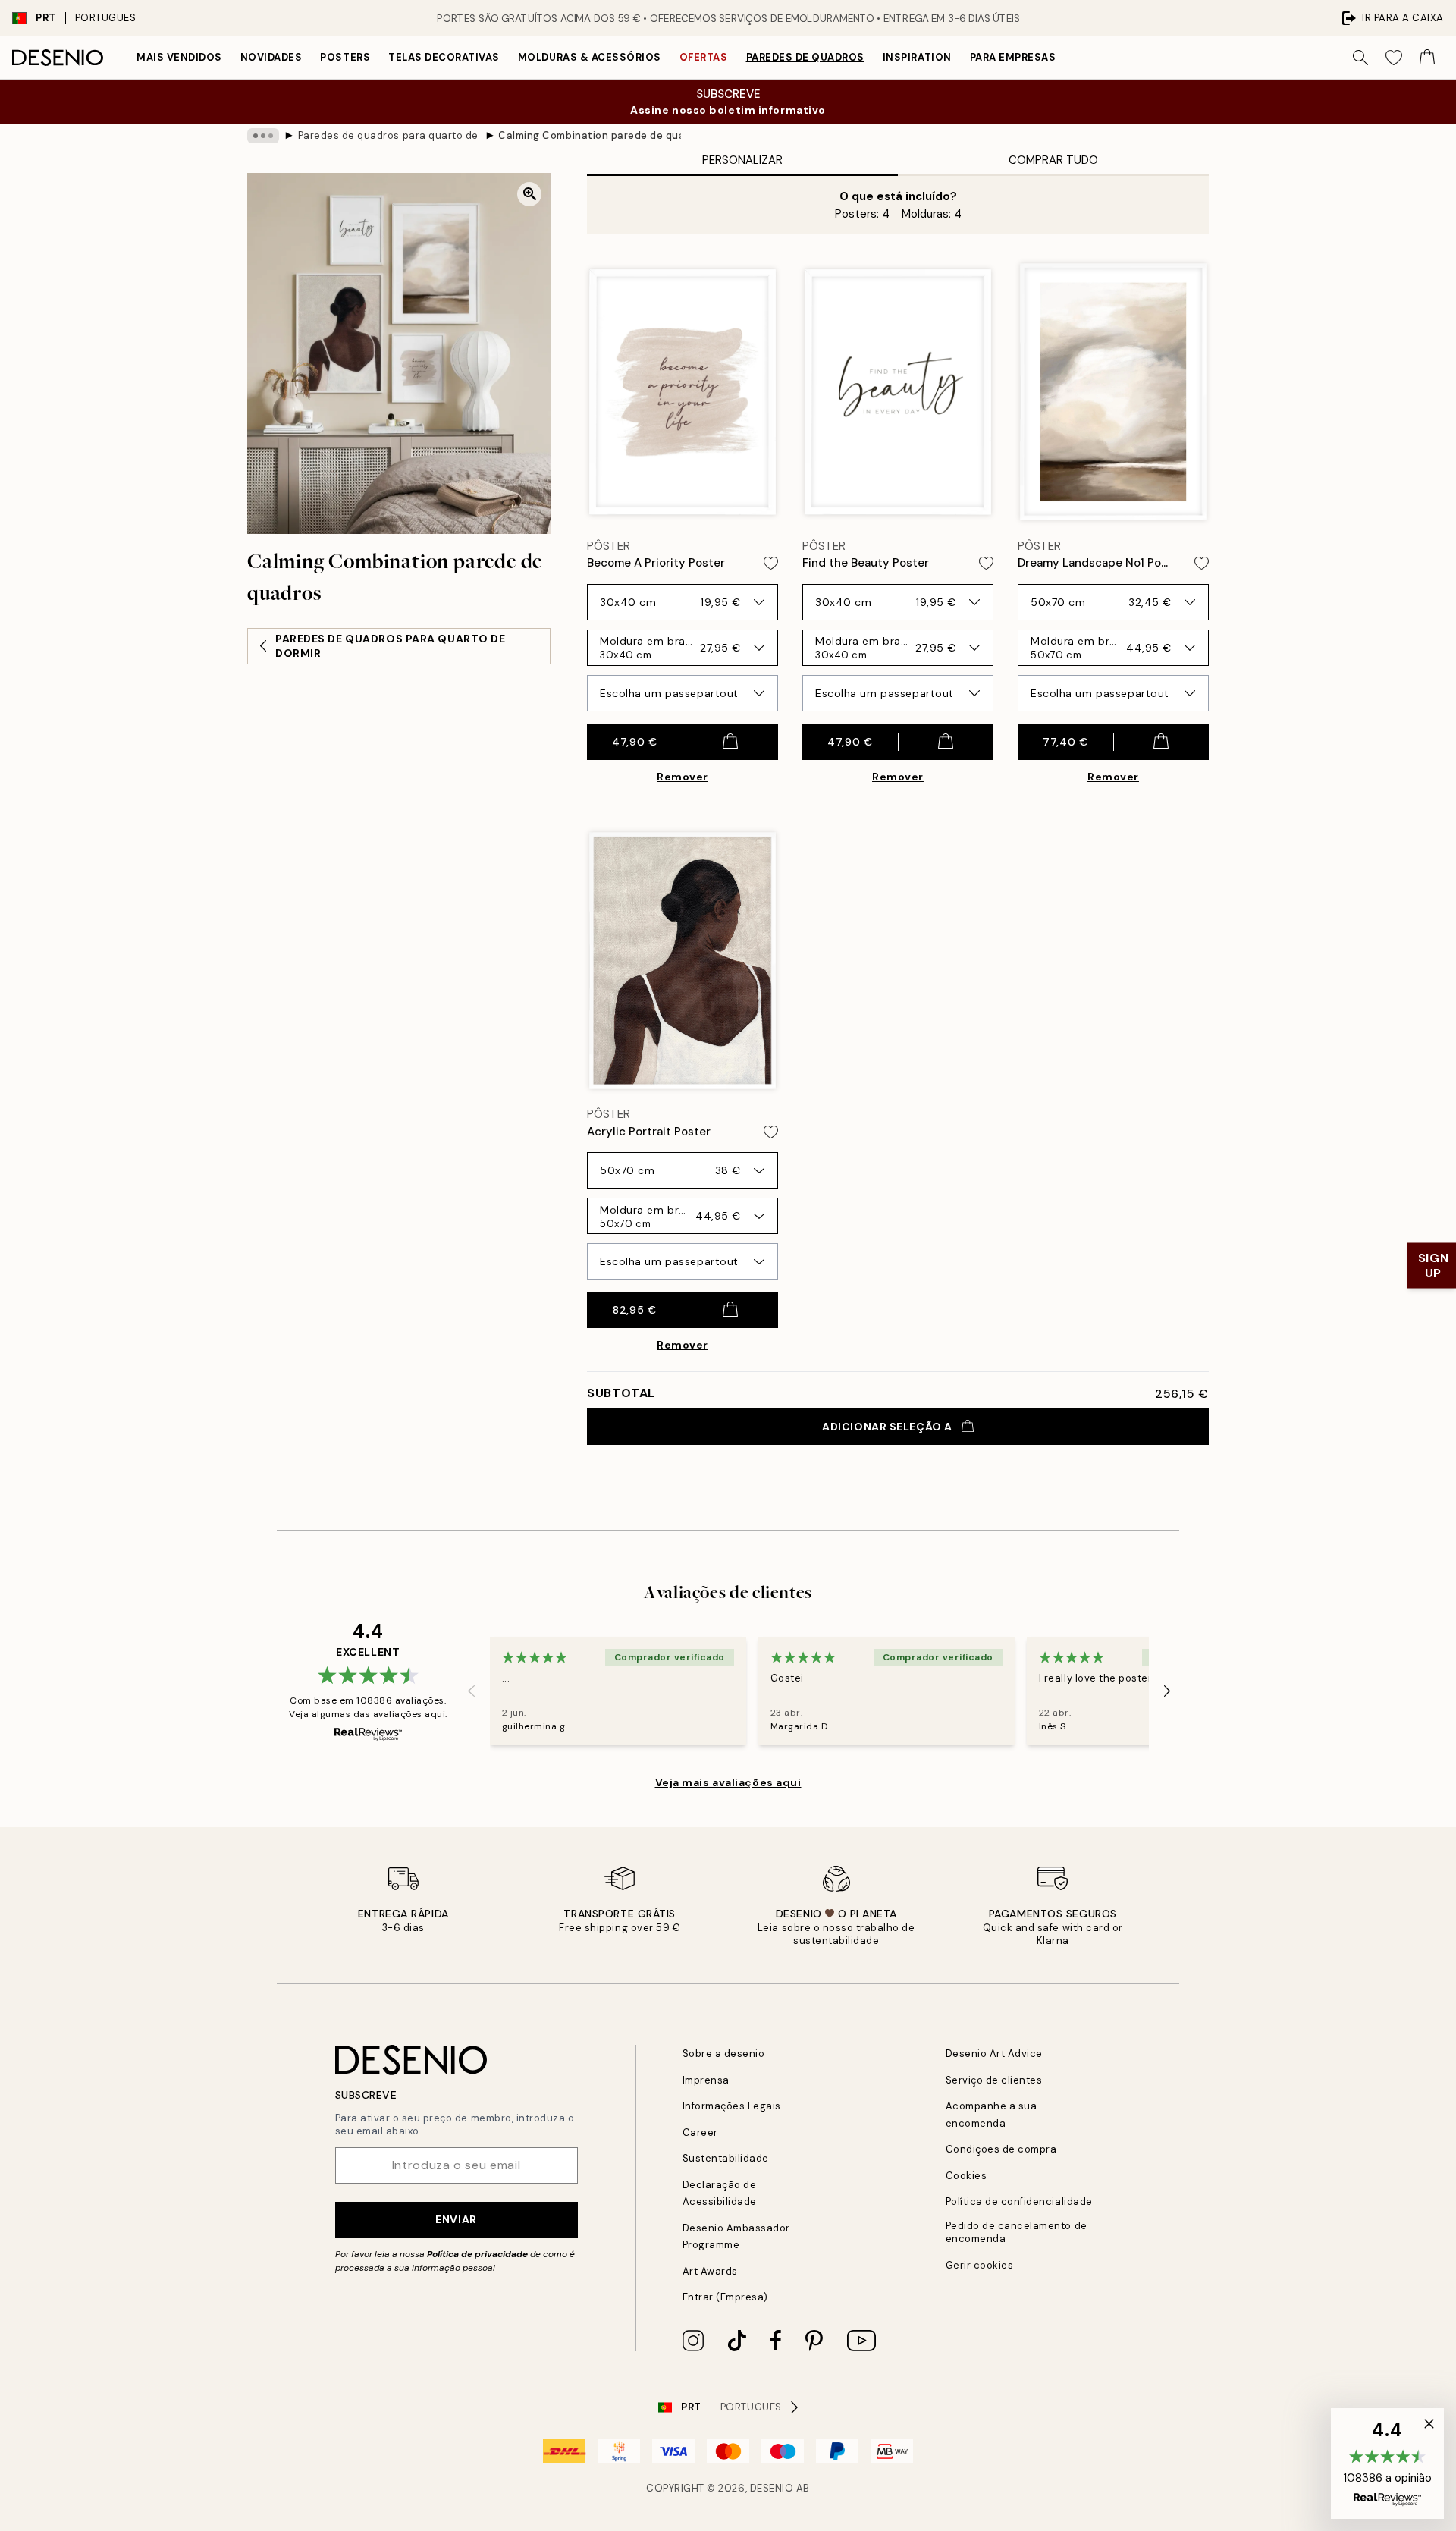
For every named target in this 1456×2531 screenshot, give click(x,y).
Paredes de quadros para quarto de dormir (389, 135)
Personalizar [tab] (742, 160)
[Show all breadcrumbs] (263, 136)
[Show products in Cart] (1427, 58)
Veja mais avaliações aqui (728, 1782)
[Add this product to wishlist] (771, 563)
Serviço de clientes (994, 2080)
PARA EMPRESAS (1013, 57)
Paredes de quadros (805, 57)
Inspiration (917, 57)
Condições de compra (1001, 2149)
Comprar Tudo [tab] (1053, 160)
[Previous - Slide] (472, 1691)
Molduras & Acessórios (590, 57)
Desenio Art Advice (994, 2054)
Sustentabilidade (726, 2158)
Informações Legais (732, 2106)
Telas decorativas (444, 57)
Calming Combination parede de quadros (589, 135)
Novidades (271, 57)
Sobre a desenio (724, 2054)
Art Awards (710, 2271)
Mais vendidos (179, 57)
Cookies (966, 2176)
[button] (1387, 2463)
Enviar (456, 2219)
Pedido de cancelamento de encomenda (1017, 2232)
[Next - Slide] (1167, 1691)
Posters (345, 57)
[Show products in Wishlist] (1394, 58)
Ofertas (704, 57)
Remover (682, 777)
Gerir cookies (980, 2265)
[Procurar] (1360, 58)
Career (700, 2132)
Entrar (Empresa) (725, 2297)
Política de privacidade (477, 2254)
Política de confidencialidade (1019, 2201)
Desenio (772, 2488)
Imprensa (706, 2080)
